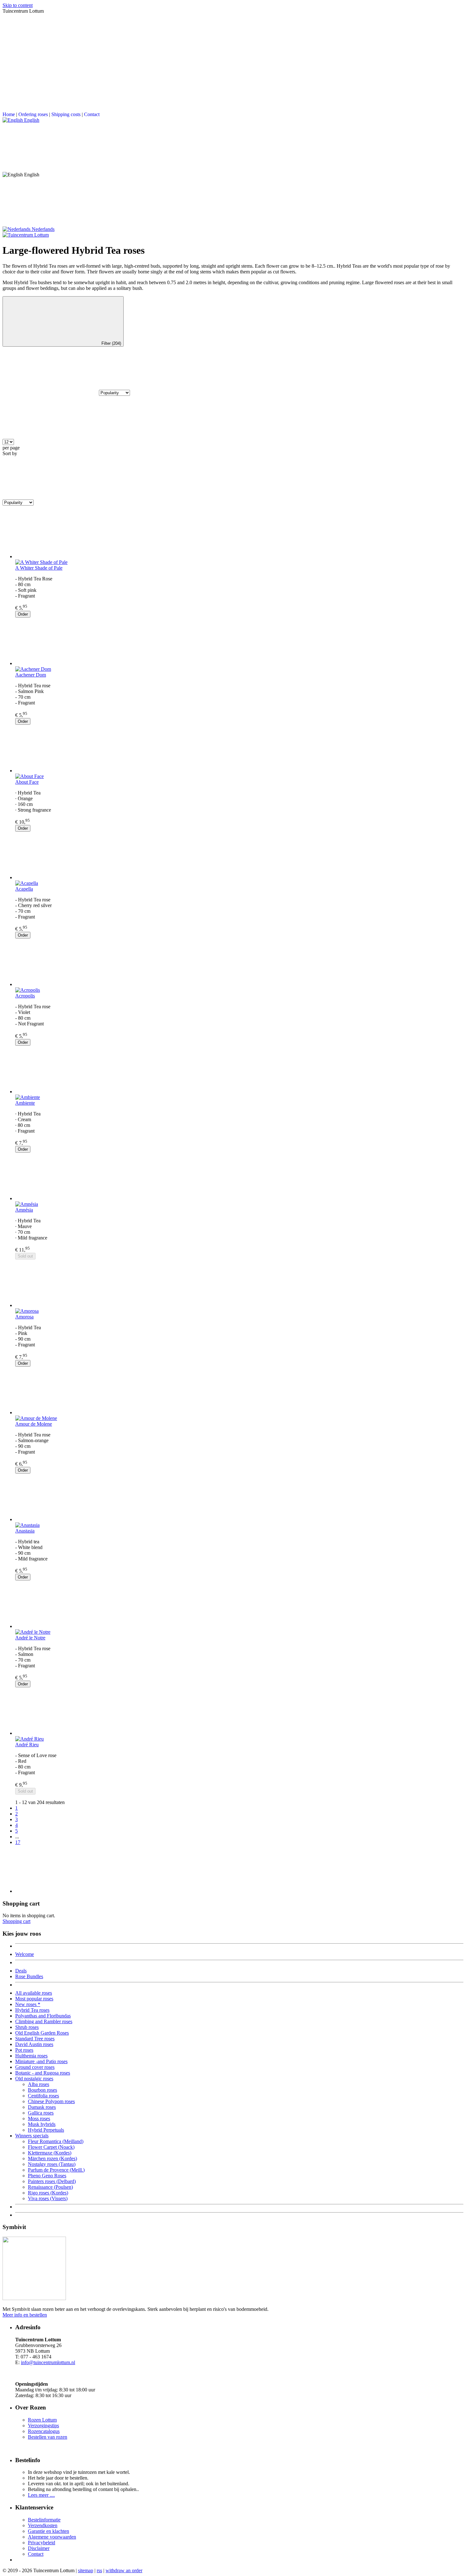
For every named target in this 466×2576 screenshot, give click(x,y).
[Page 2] (239, 1870)
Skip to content (18, 5)
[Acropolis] (239, 963)
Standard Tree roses (35, 2039)
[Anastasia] (239, 1498)
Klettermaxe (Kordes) (50, 2153)
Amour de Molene (34, 1424)
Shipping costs (66, 114)
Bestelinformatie (44, 2520)
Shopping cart (16, 1921)
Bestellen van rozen (48, 2437)
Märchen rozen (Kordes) (52, 2158)
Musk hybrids (42, 2124)
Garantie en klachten (49, 2531)
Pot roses (24, 2050)
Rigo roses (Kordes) (48, 2193)
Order (23, 614)
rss (99, 2570)
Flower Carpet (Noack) (51, 2147)
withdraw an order (124, 2570)
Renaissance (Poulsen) (50, 2187)
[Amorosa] (239, 1284)
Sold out (25, 1256)
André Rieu (27, 1745)
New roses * (28, 2004)
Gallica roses (41, 2113)
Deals (21, 1971)
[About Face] (239, 749)
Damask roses (42, 2107)
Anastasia (25, 1531)
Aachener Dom (31, 675)
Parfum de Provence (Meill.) (56, 2170)
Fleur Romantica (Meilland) (56, 2141)
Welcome (25, 1954)
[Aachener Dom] (239, 642)
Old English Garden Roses (42, 2033)
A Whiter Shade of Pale (39, 568)
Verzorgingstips (43, 2426)
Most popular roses (34, 1999)
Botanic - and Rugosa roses (43, 2073)
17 (18, 1842)
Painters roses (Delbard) (52, 2181)
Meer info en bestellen (25, 2315)
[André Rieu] (239, 1712)
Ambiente (25, 1103)
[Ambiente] (239, 1070)
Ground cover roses (35, 2067)
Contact (92, 114)
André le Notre (30, 1638)
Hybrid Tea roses (32, 2010)
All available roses (34, 1993)
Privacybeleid (42, 2543)
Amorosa (24, 1317)
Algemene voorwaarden (52, 2537)
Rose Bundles (29, 1976)
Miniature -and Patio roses (41, 2061)
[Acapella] (239, 856)
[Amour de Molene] (239, 1391)
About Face (27, 782)
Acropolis (25, 996)
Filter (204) (111, 343)
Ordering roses (33, 114)
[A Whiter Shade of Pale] (239, 535)
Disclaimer (39, 2548)
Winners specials (32, 2136)
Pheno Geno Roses (47, 2176)
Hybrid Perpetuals (46, 2130)
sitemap (86, 2570)
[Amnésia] (239, 1177)
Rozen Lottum (42, 2420)
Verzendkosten (43, 2525)
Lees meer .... (41, 2495)
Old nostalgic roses (34, 2079)
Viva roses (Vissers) (48, 2198)
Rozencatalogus (44, 2431)
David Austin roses (34, 2044)
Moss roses (39, 2118)
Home (9, 114)
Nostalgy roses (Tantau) (52, 2164)
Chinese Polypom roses (51, 2101)
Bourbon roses (42, 2090)
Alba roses (39, 2084)
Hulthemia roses (31, 2056)
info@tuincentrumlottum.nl (48, 2362)
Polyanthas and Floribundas (43, 2016)
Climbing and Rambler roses (44, 2021)
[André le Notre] (239, 1605)
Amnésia (24, 1210)
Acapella (24, 889)
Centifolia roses (43, 2096)
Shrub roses (27, 2027)
